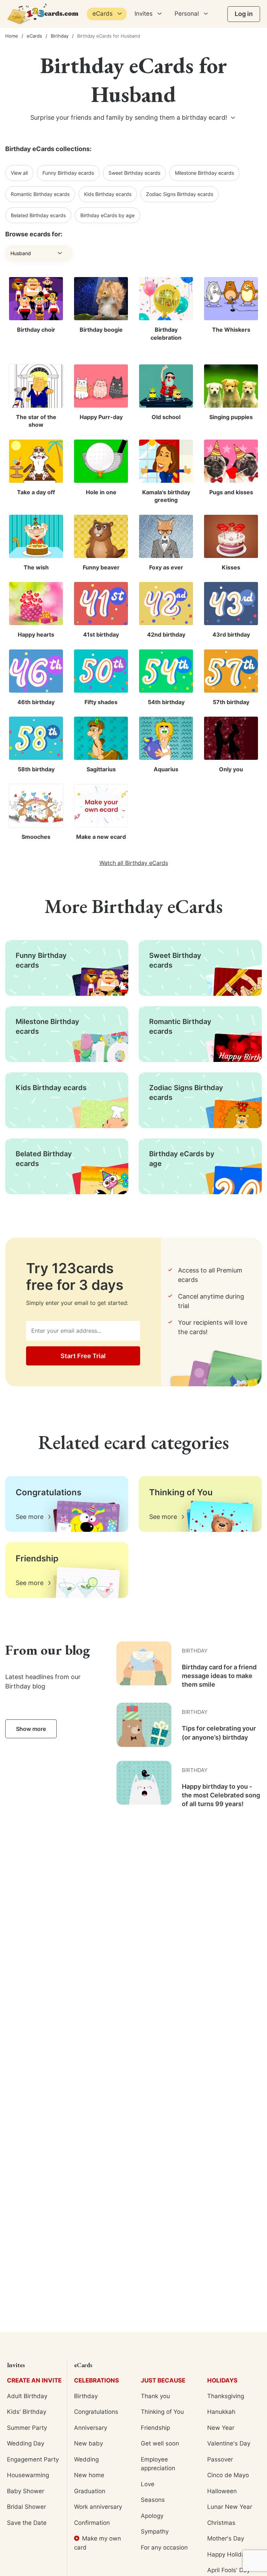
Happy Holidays (229, 2554)
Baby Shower (26, 2491)
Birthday (60, 36)
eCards (34, 36)
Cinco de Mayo (228, 2475)
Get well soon (160, 2443)
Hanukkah (221, 2412)
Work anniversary (98, 2507)
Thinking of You (162, 2412)
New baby (88, 2443)
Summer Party (27, 2428)
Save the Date (27, 2523)
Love (148, 2484)
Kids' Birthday (27, 2412)
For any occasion (164, 2547)
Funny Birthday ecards (68, 173)
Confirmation (92, 2523)
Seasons (153, 2500)
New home (89, 2475)
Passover (220, 2459)
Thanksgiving (226, 2396)
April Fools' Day (229, 2570)
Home (12, 36)
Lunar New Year (230, 2507)
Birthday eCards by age (107, 215)
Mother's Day (226, 2538)
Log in (244, 14)
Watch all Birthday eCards (134, 863)
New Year (221, 2428)
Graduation (90, 2491)
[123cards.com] (43, 14)
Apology (152, 2516)
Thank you (155, 2396)
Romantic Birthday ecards (40, 194)
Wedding (86, 2459)
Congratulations (96, 2412)
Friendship (155, 2428)
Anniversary (91, 2428)
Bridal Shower (26, 2507)
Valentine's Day (229, 2443)
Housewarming (28, 2475)
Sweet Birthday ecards (134, 173)
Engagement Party (33, 2459)
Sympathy (155, 2531)
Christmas (221, 2523)
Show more (31, 1729)
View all (19, 173)
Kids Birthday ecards (108, 194)
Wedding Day (26, 2443)
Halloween (222, 2491)
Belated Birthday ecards (38, 215)
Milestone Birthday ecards (204, 173)
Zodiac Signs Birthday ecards (180, 194)
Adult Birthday (27, 2396)
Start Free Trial (83, 1356)
